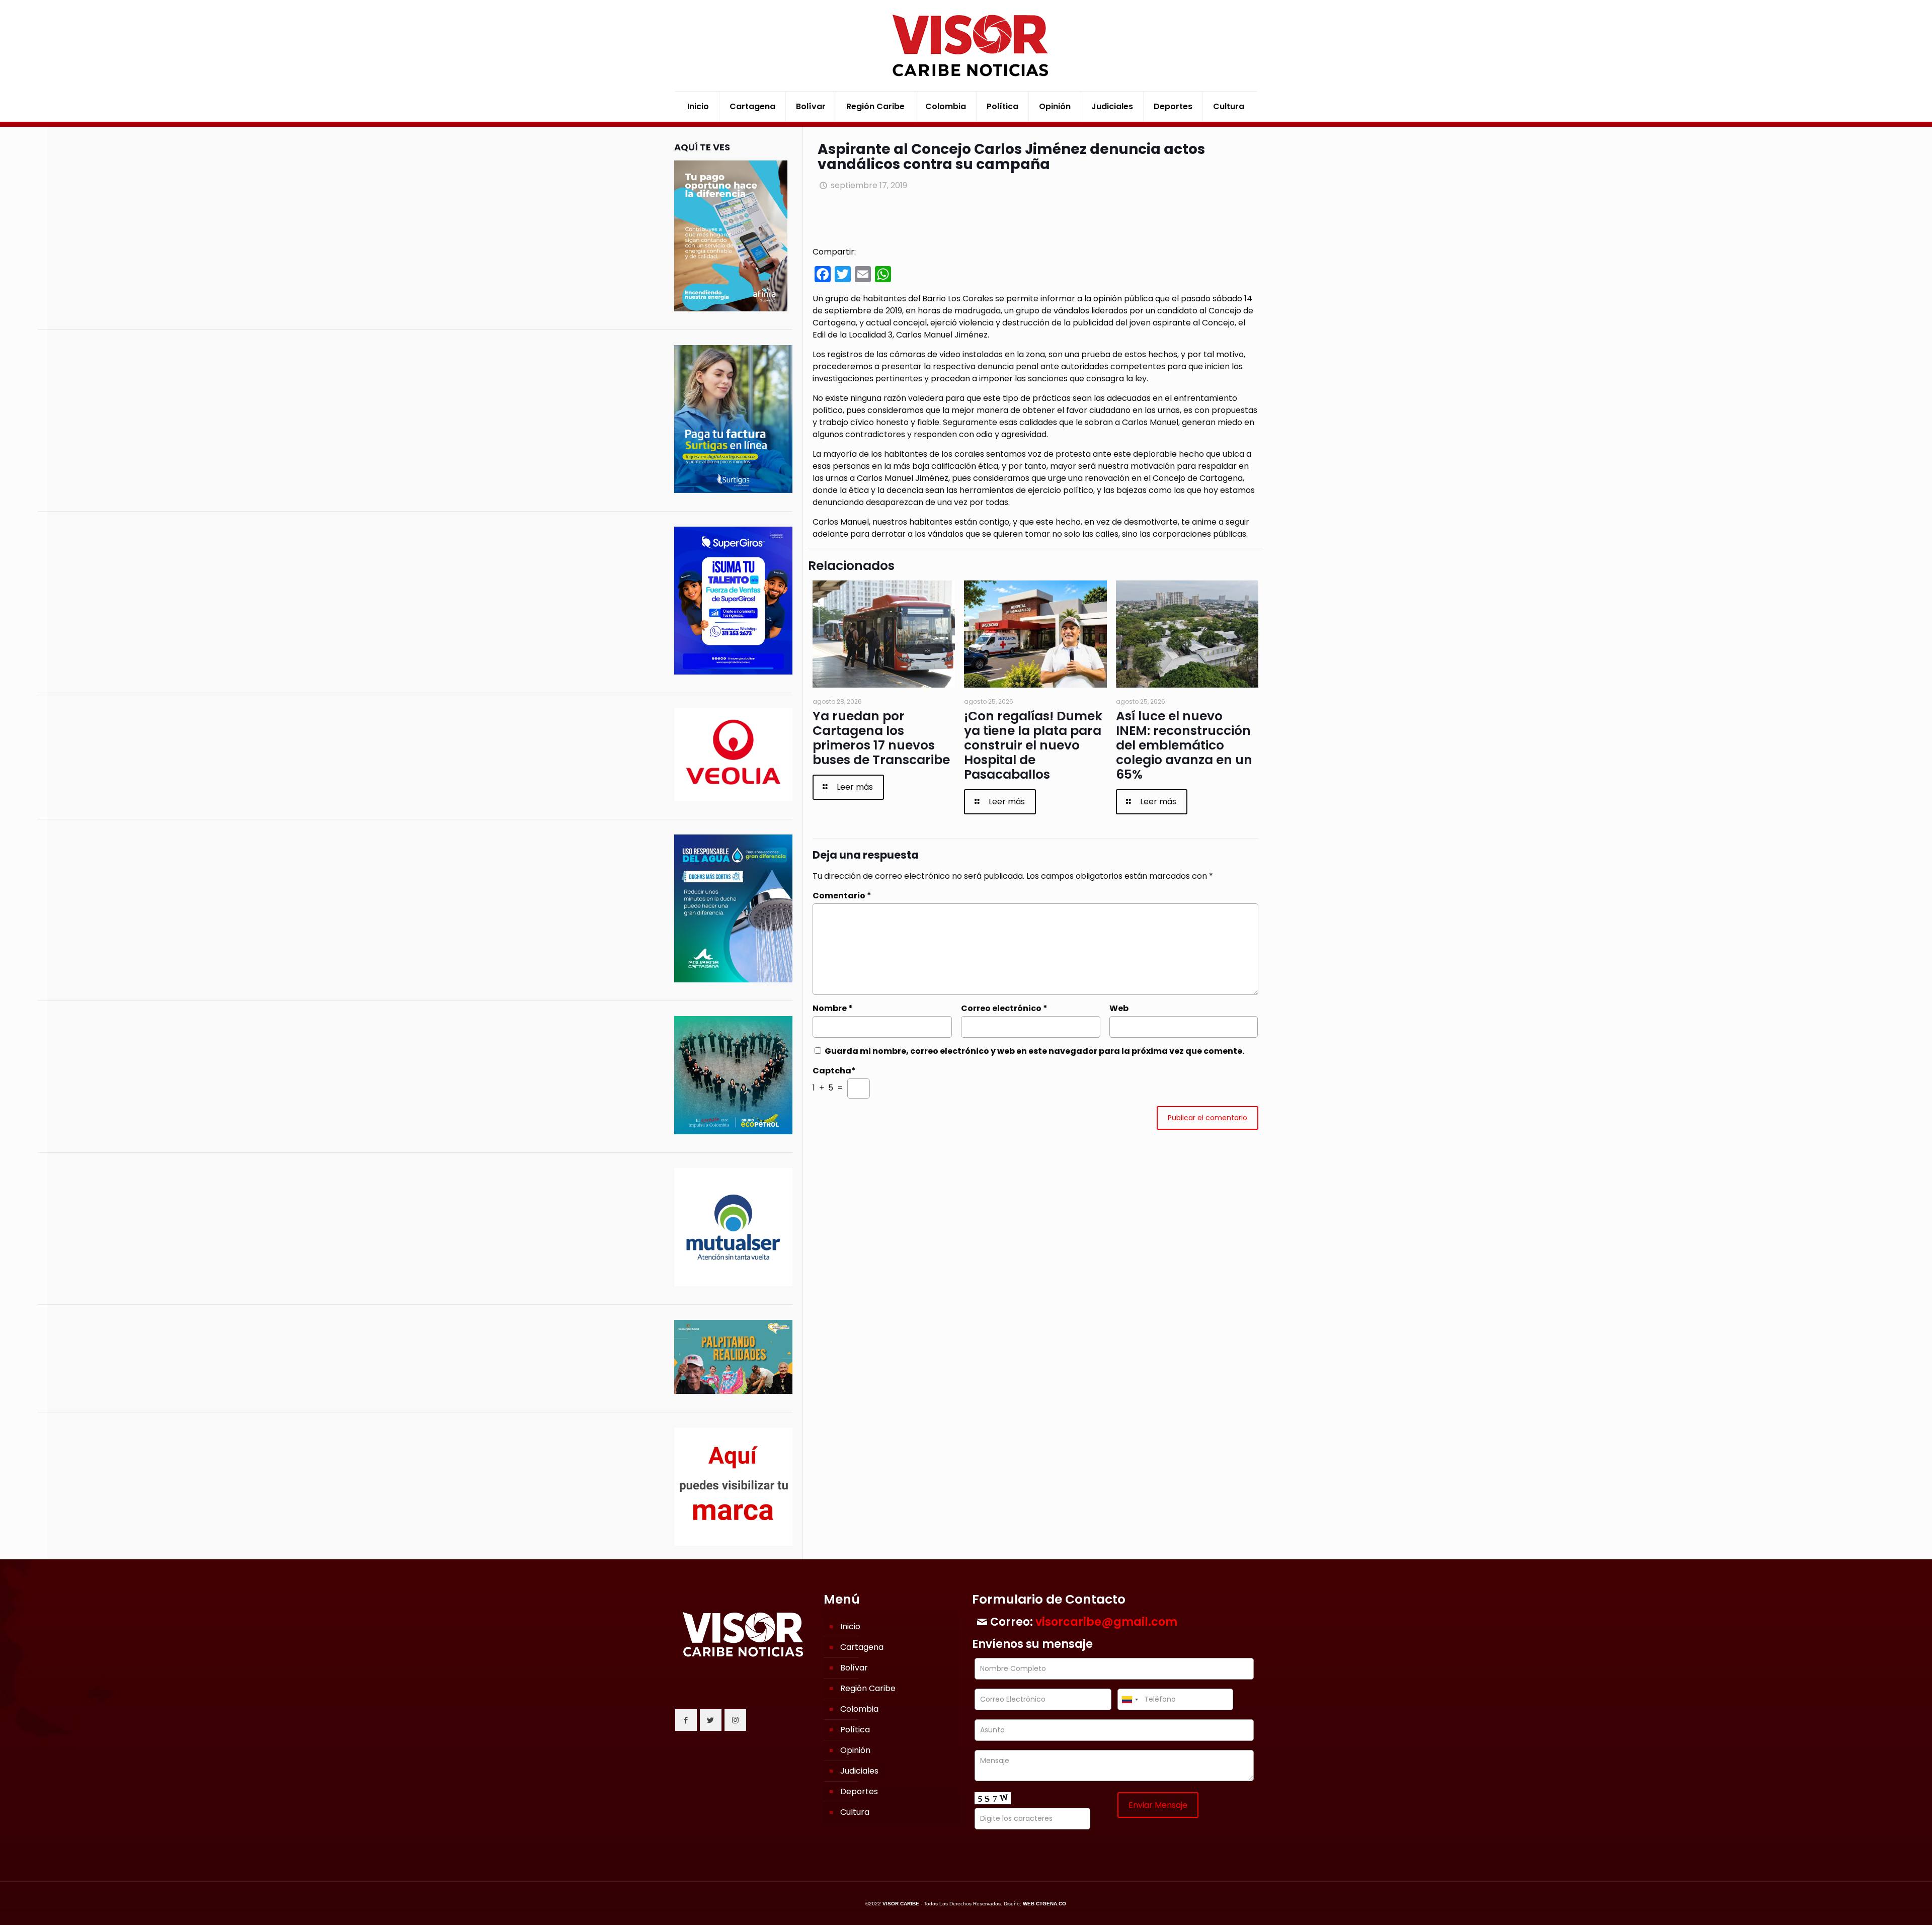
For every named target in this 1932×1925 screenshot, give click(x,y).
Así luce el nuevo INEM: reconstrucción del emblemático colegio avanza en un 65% (1184, 745)
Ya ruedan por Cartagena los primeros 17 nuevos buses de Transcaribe (881, 738)
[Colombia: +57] (1130, 1699)
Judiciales (859, 1771)
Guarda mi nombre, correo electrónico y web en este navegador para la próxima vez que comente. (1034, 1051)
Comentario (842, 896)
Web (1119, 1008)
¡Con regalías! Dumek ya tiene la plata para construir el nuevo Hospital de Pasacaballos (1033, 745)
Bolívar (854, 1668)
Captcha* (834, 1071)
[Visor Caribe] (966, 46)
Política (855, 1730)
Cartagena (862, 1647)
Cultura (855, 1812)
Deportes (859, 1791)
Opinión (855, 1750)
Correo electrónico (1004, 1008)
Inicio (850, 1626)
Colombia (859, 1709)
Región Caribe (868, 1688)
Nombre (833, 1008)
